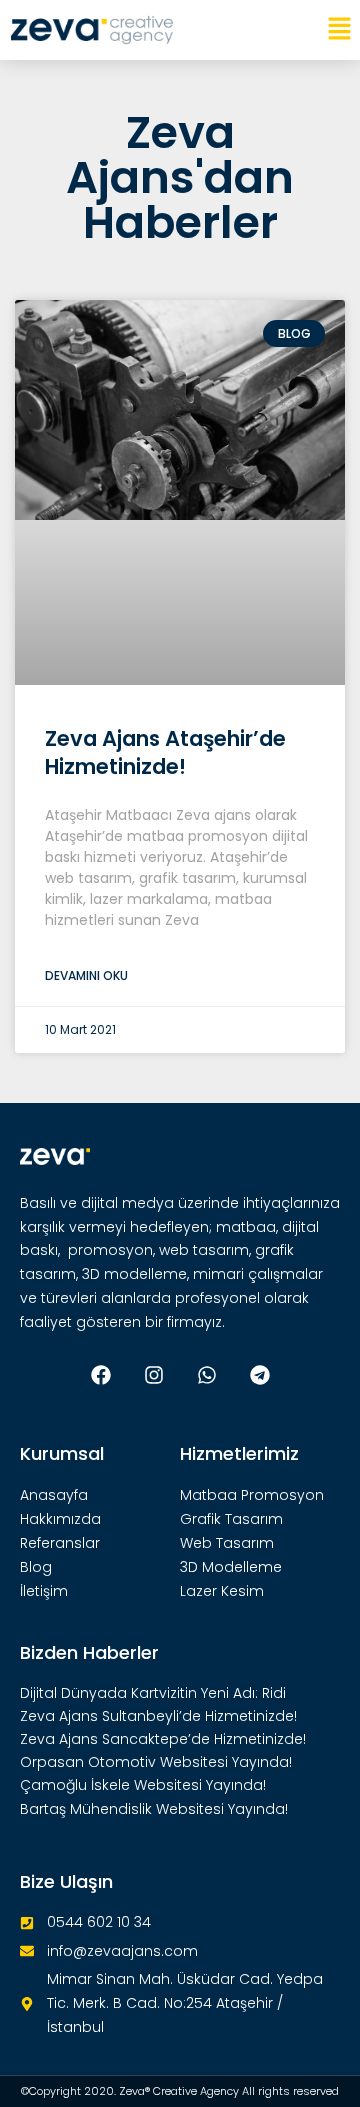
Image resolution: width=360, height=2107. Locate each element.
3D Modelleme (231, 1567)
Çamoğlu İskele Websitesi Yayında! (143, 1785)
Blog (36, 1567)
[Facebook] (101, 1375)
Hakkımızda (60, 1519)
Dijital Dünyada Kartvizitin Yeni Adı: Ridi (153, 1693)
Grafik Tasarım (231, 1519)
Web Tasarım (227, 1543)
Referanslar (60, 1543)
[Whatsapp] (207, 1375)
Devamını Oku (86, 975)
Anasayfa (54, 1495)
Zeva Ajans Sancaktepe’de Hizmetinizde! (163, 1739)
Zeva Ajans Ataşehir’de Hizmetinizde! (165, 752)
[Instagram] (154, 1375)
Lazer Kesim (222, 1591)
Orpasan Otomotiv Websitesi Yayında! (156, 1762)
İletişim (44, 1591)
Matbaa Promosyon (252, 1495)
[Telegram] (260, 1375)
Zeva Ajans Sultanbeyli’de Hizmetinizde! (158, 1716)
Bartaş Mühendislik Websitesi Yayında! (154, 1809)
